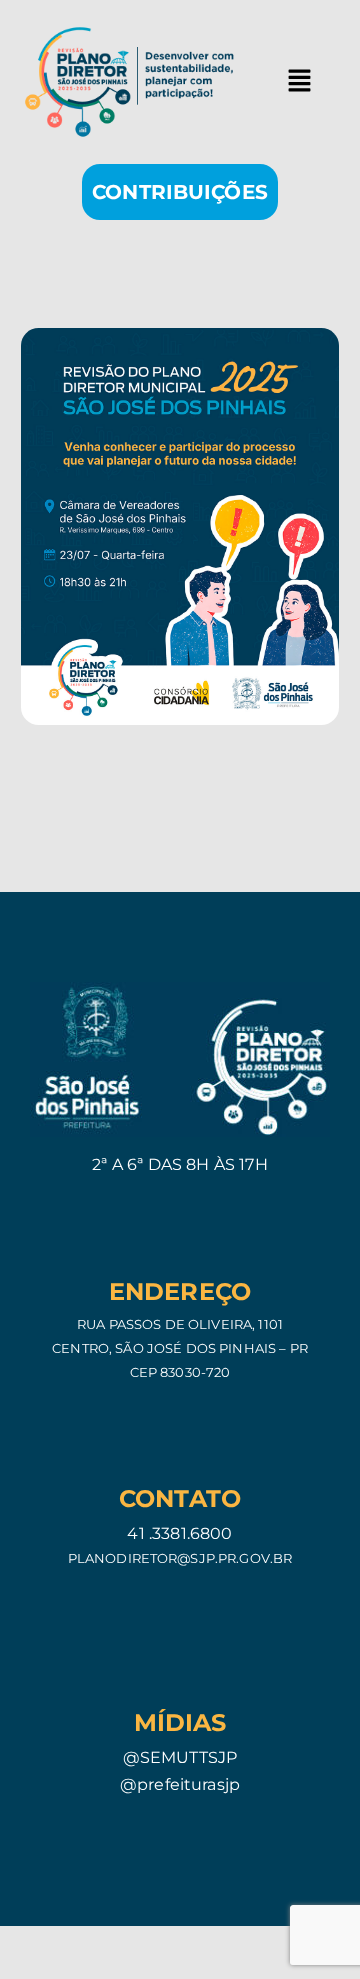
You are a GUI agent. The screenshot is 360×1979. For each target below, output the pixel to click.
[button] (299, 82)
